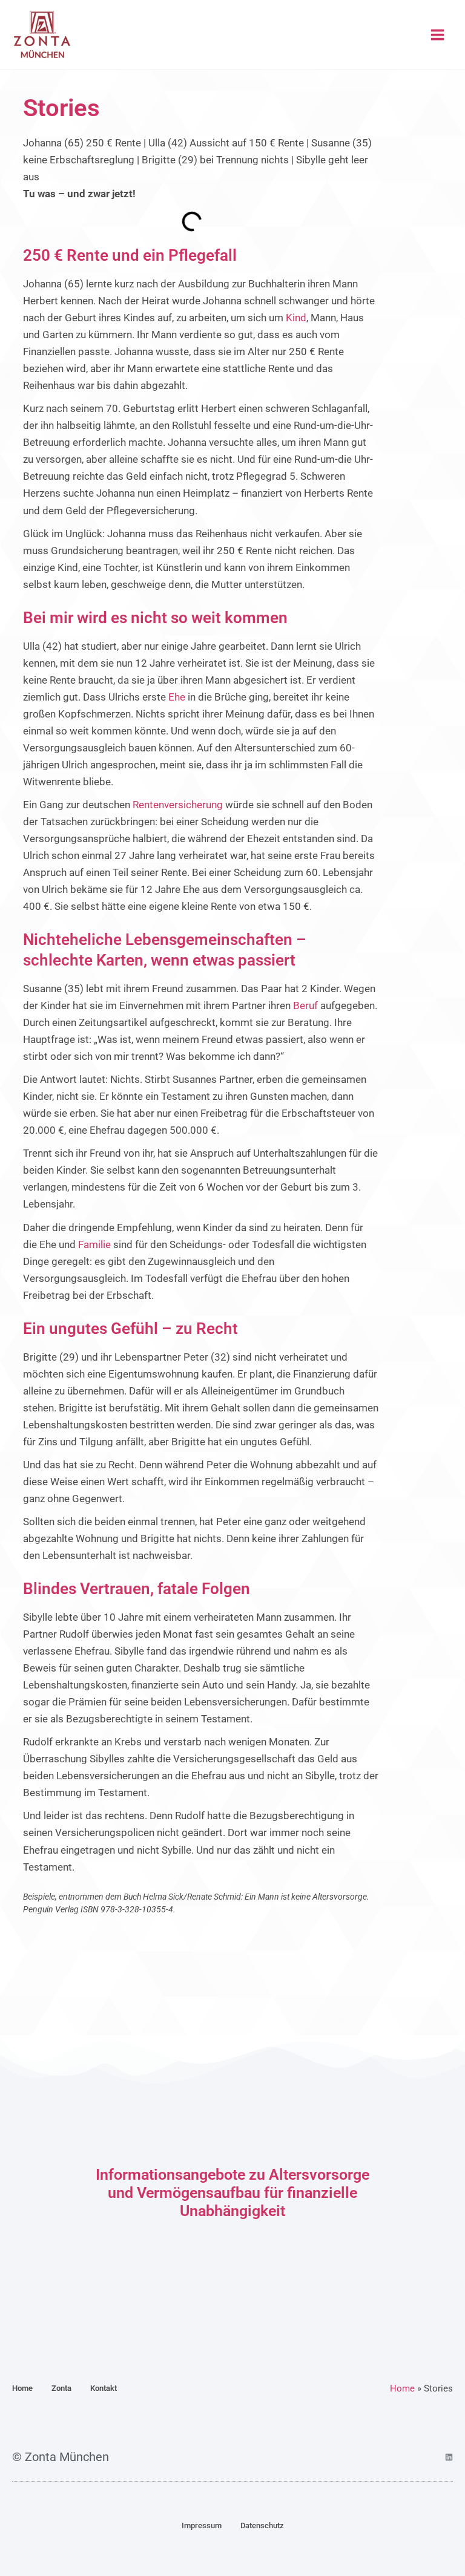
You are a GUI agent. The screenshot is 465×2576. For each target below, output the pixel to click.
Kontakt (104, 2388)
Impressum (202, 2525)
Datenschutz (262, 2525)
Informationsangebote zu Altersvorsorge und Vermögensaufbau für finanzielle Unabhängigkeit (232, 2193)
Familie (94, 1244)
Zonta (61, 2388)
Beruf (305, 1005)
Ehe (177, 697)
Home (22, 2388)
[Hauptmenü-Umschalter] (438, 35)
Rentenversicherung (178, 805)
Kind (296, 318)
